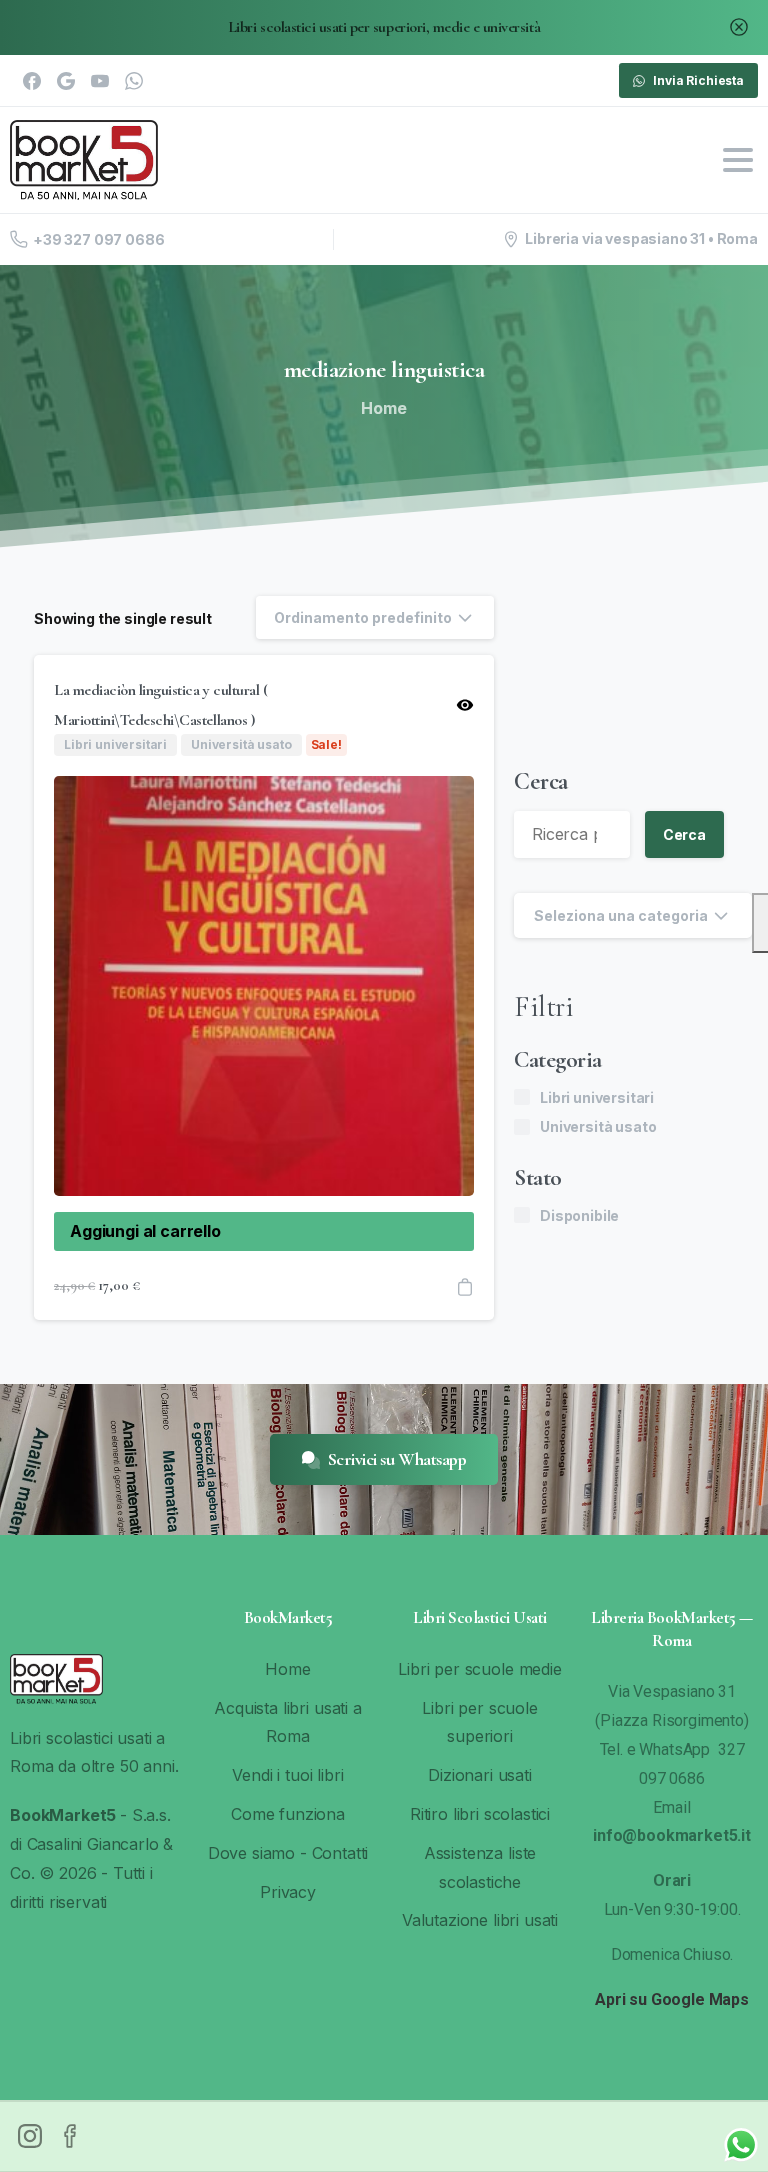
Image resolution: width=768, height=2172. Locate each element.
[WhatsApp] (134, 81)
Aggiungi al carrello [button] (145, 1231)
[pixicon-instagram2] (30, 2134)
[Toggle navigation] (738, 160)
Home (383, 408)
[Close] (739, 27)
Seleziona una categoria (621, 915)
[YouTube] (100, 81)
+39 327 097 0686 (98, 239)
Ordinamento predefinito (363, 617)
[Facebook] (32, 81)
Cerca (541, 781)
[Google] (66, 81)
